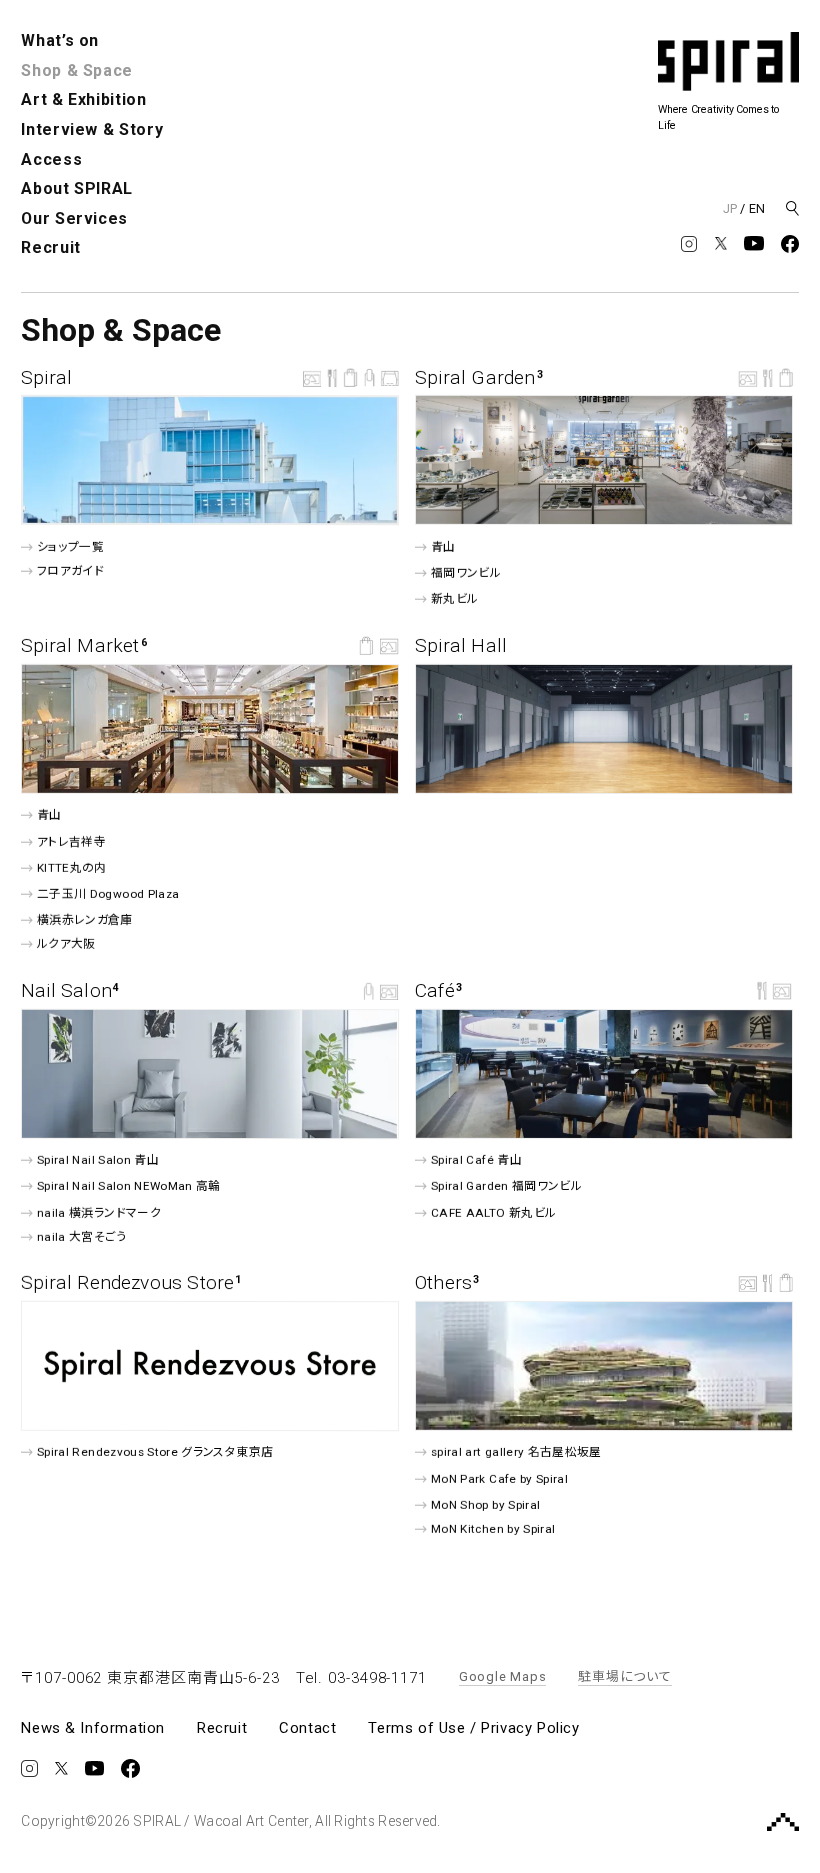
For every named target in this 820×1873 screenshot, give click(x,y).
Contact (307, 1728)
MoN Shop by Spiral (485, 1505)
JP (730, 208)
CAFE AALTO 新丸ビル (493, 1212)
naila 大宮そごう (82, 1236)
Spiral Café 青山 (476, 1160)
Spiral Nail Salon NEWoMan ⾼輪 (129, 1186)
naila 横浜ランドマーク (99, 1212)
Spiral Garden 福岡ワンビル (506, 1186)
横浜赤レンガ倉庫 (85, 920)
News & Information (93, 1728)
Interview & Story (92, 129)
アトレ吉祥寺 (71, 841)
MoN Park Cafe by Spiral (499, 1478)
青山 (443, 547)
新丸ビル (454, 599)
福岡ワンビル (466, 573)
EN (757, 208)
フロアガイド (70, 571)
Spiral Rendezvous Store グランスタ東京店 (155, 1452)
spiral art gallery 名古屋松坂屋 (516, 1452)
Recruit (50, 247)
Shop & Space (77, 70)
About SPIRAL (77, 188)
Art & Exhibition (83, 99)
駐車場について (624, 1676)
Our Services (74, 218)
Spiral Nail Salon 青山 (98, 1160)
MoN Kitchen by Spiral (493, 1529)
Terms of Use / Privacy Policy (473, 1728)
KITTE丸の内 (72, 868)
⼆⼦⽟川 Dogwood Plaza (108, 894)
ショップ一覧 (70, 547)
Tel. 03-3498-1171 (361, 1678)
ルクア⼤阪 (66, 944)
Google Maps (502, 1676)
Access (51, 159)
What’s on (60, 40)
